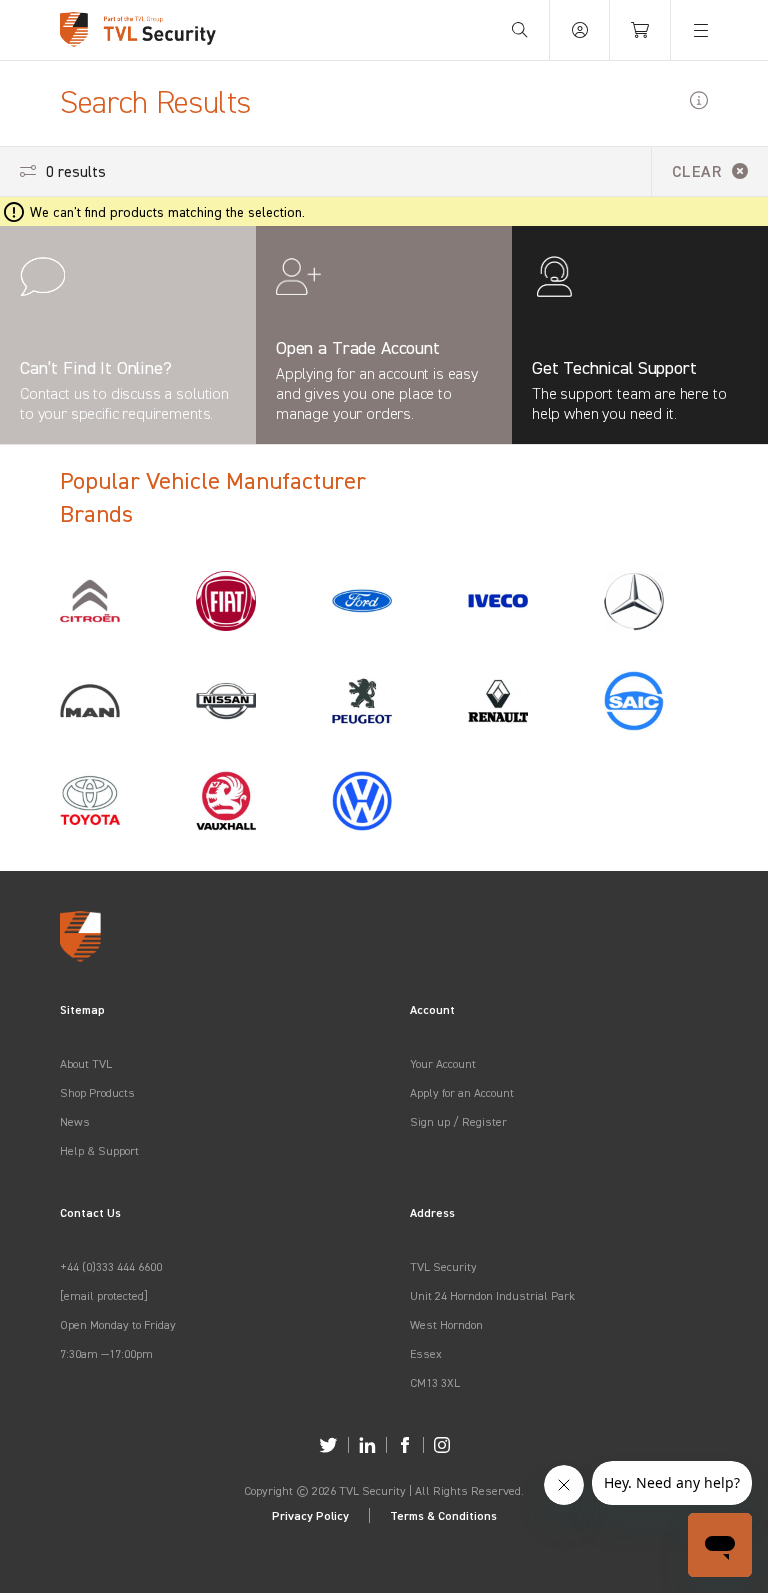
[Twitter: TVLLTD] (328, 1445)
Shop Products (97, 1092)
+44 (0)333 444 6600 (111, 1266)
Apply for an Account (462, 1092)
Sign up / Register (458, 1121)
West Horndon (446, 1324)
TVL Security (443, 1266)
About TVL (86, 1063)
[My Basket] (640, 30)
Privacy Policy (310, 1515)
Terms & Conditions (443, 1515)
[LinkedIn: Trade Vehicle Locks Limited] (367, 1445)
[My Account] (580, 30)
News (75, 1121)
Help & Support (99, 1150)
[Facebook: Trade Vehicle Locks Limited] (405, 1445)
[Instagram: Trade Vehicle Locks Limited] (442, 1445)
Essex (426, 1353)
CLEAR (697, 171)
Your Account (443, 1063)
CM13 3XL (435, 1382)
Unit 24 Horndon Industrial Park (492, 1295)
